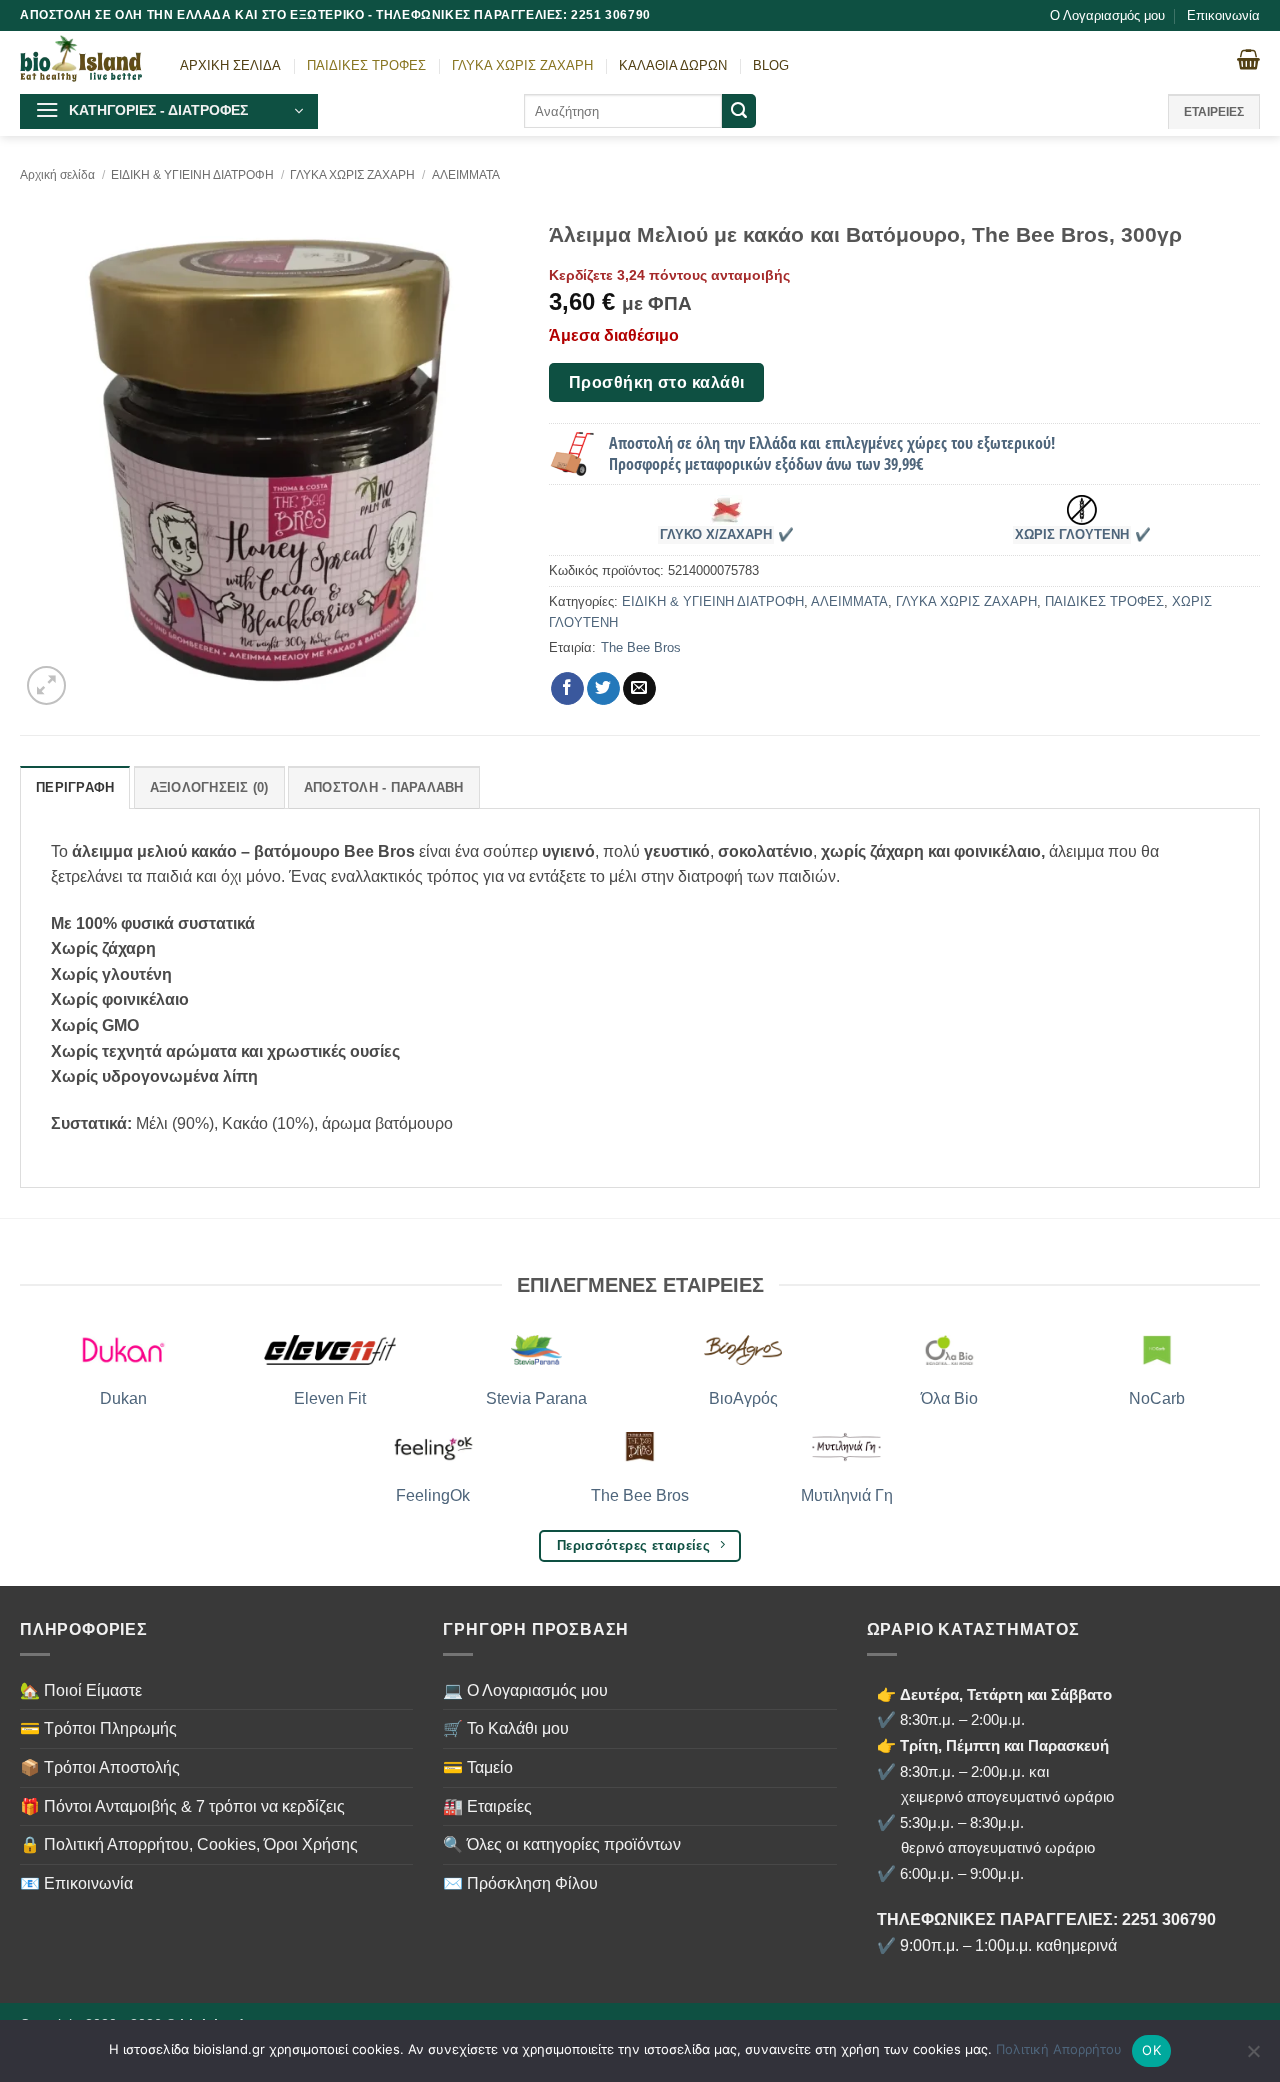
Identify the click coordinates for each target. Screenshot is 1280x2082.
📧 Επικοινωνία (76, 1883)
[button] (169, 111)
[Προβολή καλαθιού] (1248, 59)
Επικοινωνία (1223, 15)
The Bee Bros (641, 647)
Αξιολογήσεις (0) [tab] (209, 787)
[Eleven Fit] (330, 1350)
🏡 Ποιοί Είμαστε (81, 1690)
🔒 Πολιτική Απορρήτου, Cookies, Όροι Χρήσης (189, 1844)
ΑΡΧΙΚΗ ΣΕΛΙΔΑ (230, 65)
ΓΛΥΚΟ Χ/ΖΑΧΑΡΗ (716, 535)
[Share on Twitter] (603, 689)
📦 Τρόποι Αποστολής (100, 1767)
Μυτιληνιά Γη (847, 1495)
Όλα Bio (949, 1398)
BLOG (771, 65)
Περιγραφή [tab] (75, 787)
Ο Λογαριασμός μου (1107, 15)
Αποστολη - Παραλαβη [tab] (384, 787)
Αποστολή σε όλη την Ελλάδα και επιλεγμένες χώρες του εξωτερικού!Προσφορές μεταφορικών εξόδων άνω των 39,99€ (832, 453)
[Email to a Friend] (639, 689)
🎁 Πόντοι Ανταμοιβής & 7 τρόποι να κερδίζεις (182, 1806)
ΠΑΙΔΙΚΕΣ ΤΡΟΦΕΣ (366, 65)
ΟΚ (1151, 2050)
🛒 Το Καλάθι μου (506, 1728)
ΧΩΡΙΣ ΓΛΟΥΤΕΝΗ (1072, 535)
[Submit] (739, 111)
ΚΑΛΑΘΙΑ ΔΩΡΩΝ (673, 65)
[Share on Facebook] (567, 689)
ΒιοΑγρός (743, 1398)
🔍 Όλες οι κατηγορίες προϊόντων (562, 1844)
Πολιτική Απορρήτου (1059, 2049)
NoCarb (1157, 1398)
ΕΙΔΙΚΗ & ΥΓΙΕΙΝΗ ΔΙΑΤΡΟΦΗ (192, 175)
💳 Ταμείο (478, 1767)
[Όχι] (1253, 2057)
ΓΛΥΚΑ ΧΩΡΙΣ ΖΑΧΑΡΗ (522, 65)
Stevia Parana (536, 1398)
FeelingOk (433, 1495)
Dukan (123, 1398)
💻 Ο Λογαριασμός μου (525, 1690)
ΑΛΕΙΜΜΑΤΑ (466, 175)
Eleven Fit (330, 1398)
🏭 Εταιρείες (487, 1806)
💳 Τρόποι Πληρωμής (98, 1728)
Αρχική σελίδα (57, 175)
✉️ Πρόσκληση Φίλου (520, 1883)
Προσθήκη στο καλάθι (657, 382)
